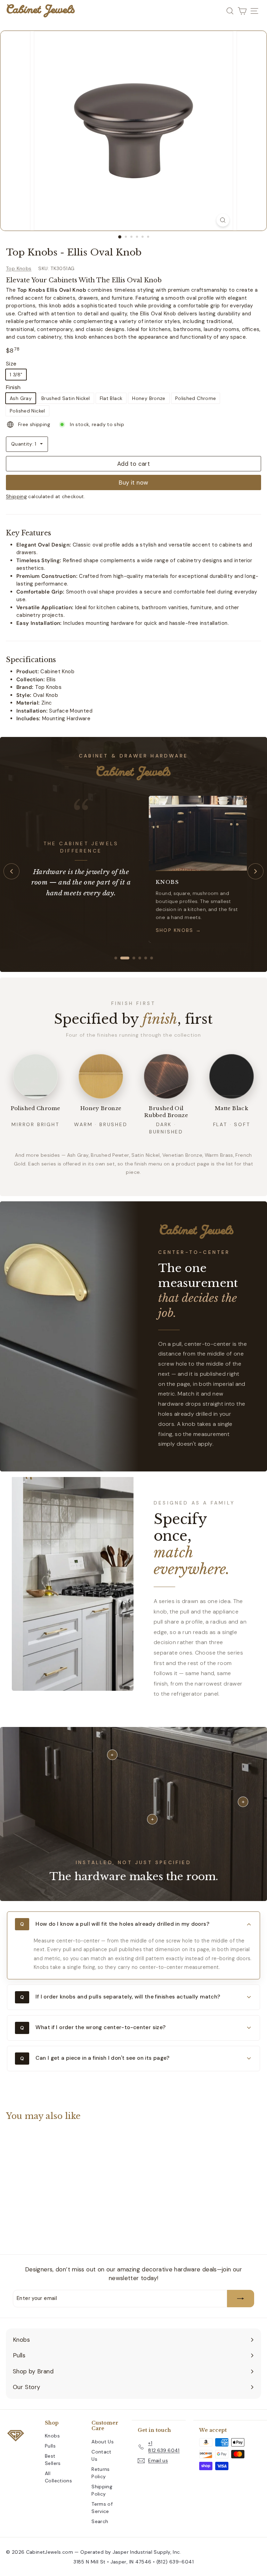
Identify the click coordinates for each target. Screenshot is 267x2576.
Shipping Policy (102, 2490)
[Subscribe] (241, 2299)
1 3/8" (16, 375)
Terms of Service (102, 2508)
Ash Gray (21, 398)
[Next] (256, 871)
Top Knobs (19, 268)
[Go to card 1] (116, 958)
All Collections (58, 2477)
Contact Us (102, 2455)
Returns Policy (101, 2473)
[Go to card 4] (140, 958)
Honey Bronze (149, 398)
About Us (103, 2442)
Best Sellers (53, 2460)
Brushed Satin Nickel (66, 398)
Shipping (16, 496)
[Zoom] (223, 220)
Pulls (50, 2446)
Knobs (52, 2436)
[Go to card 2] (125, 958)
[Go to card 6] (152, 958)
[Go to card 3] (134, 958)
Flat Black (111, 398)
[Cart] (242, 11)
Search (100, 2521)
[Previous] (11, 871)
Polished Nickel (27, 411)
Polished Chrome (196, 398)
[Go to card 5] (146, 958)
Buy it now (133, 482)
